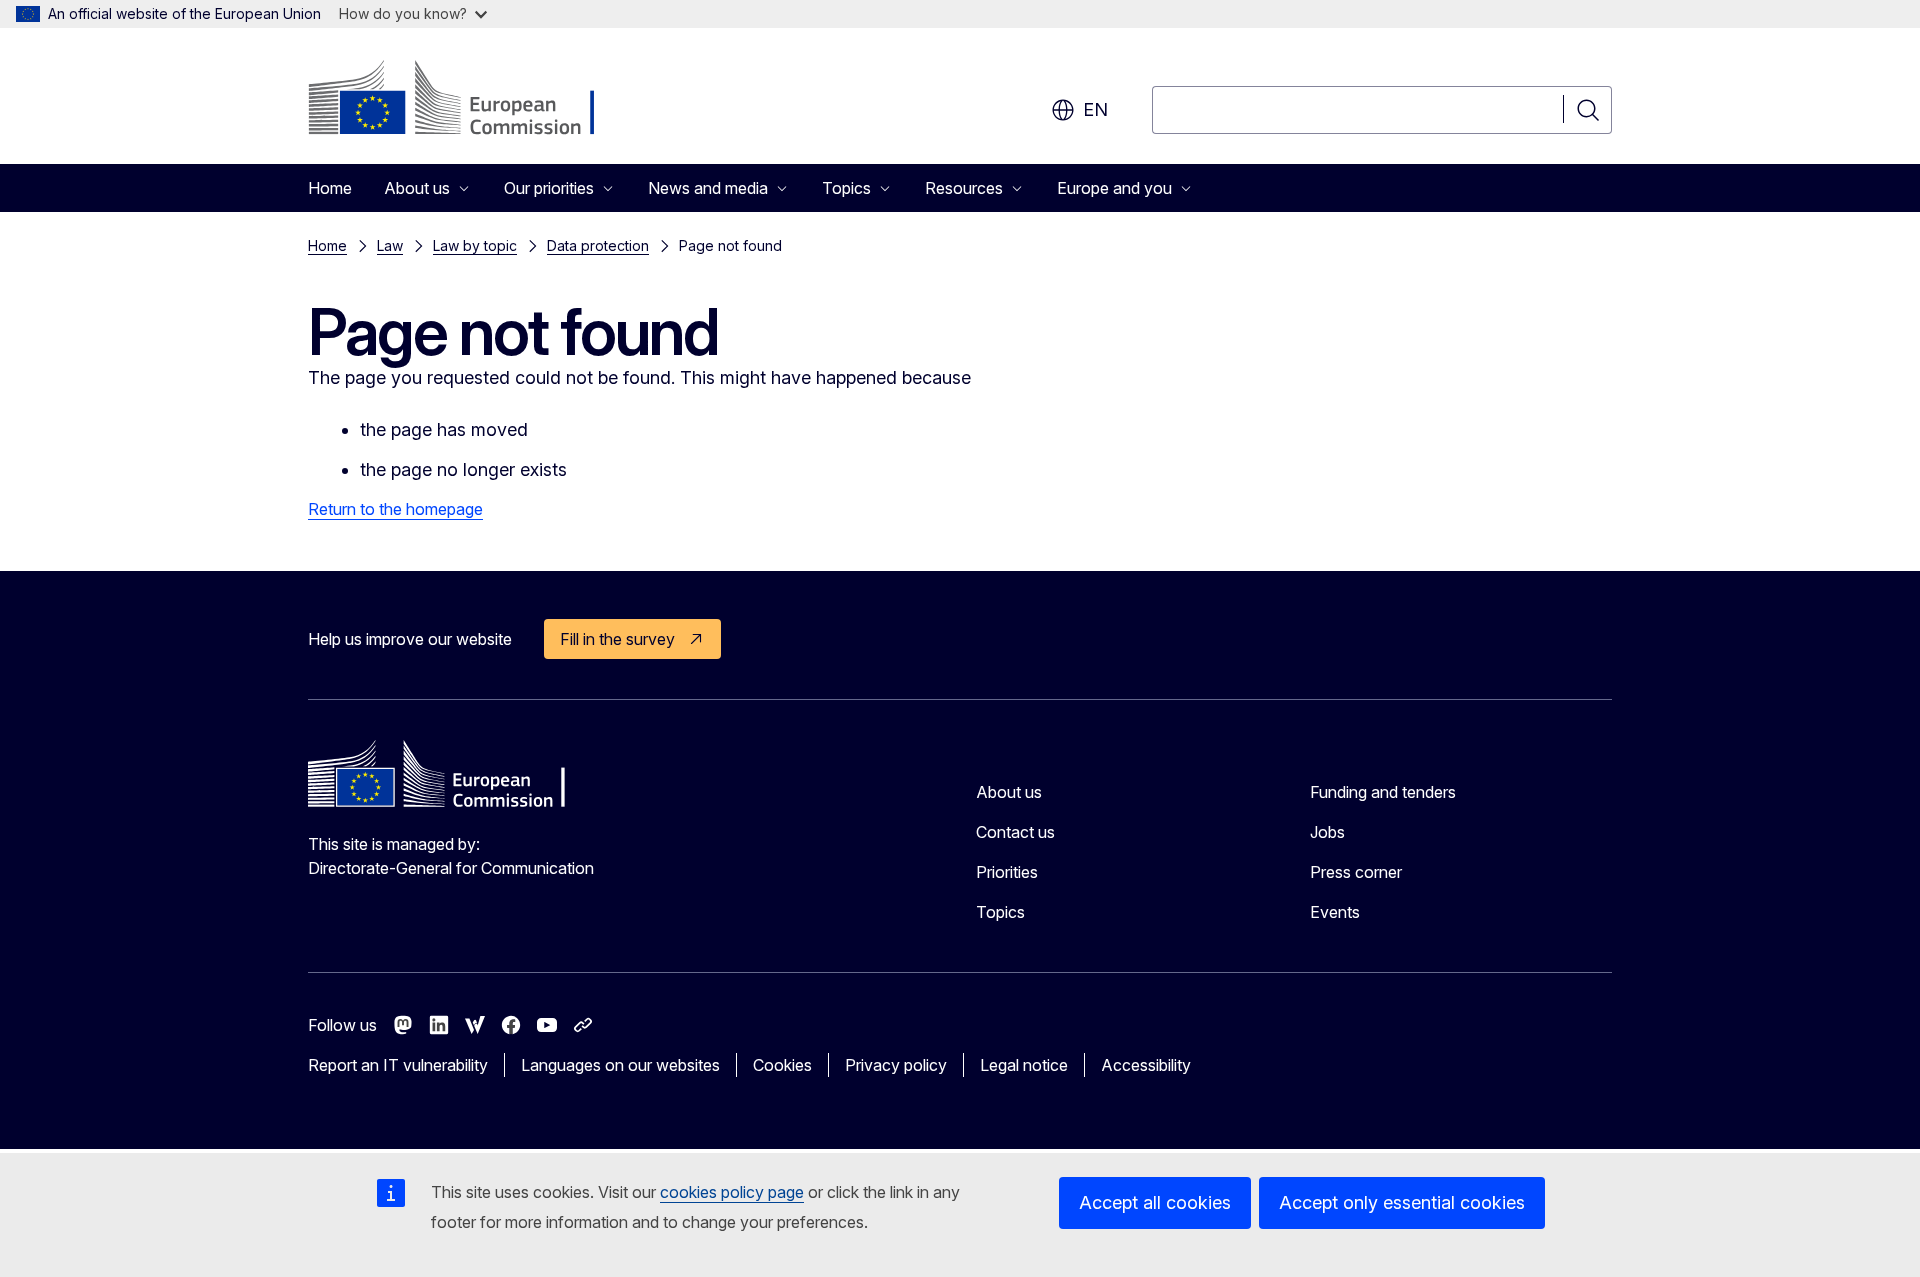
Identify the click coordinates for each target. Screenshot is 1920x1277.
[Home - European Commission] (469, 100)
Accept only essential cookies (1402, 1202)
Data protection (598, 245)
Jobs (1327, 832)
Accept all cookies (1155, 1202)
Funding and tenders (1383, 792)
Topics (1000, 912)
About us (1009, 792)
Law (390, 245)
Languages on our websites (620, 1065)
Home (330, 188)
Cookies (782, 1065)
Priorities (1007, 872)
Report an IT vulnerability (398, 1065)
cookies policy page (732, 1192)
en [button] (1095, 109)
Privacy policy (896, 1065)
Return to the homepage (395, 509)
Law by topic (475, 245)
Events (1335, 912)
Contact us (1015, 832)
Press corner (1356, 872)
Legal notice (1024, 1065)
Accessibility (1146, 1065)
